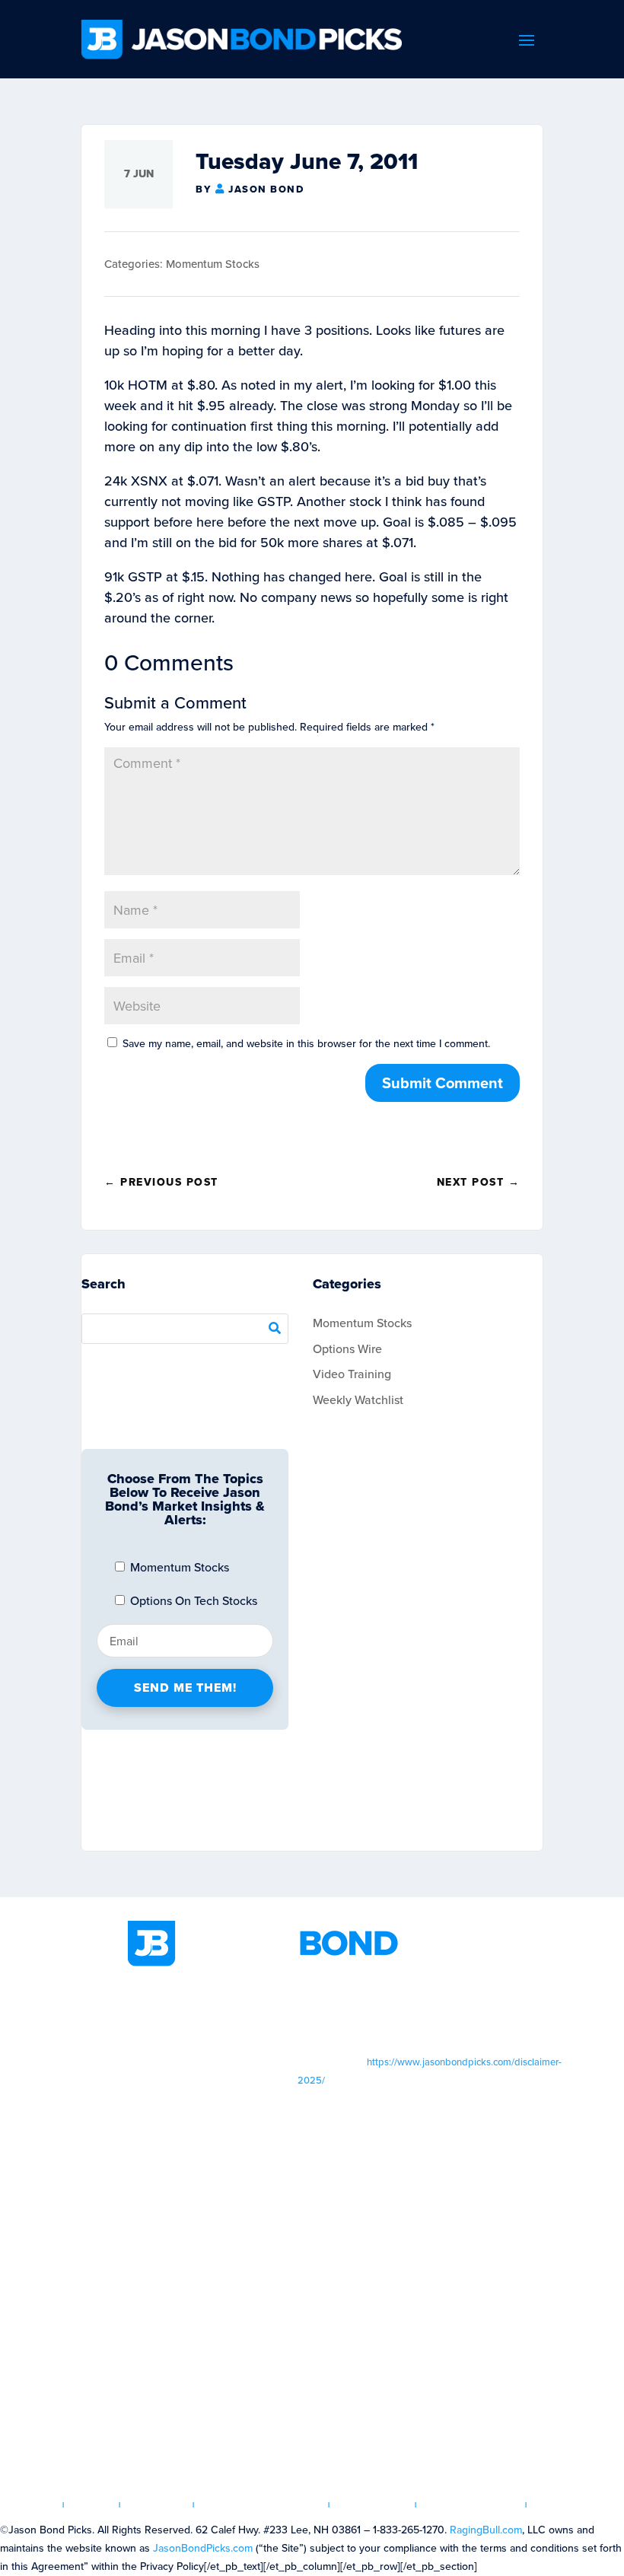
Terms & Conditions (262, 2505)
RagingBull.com (486, 2530)
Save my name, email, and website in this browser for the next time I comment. (306, 1043)
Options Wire (347, 1348)
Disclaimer (373, 2505)
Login (92, 2505)
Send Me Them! (185, 1688)
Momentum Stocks (213, 264)
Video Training (352, 1374)
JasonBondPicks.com (203, 2548)
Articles (157, 2505)
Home (37, 2505)
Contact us (571, 2505)
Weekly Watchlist (358, 1399)
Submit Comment (443, 1083)
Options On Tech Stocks (192, 1600)
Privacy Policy (471, 2505)
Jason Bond (266, 189)
